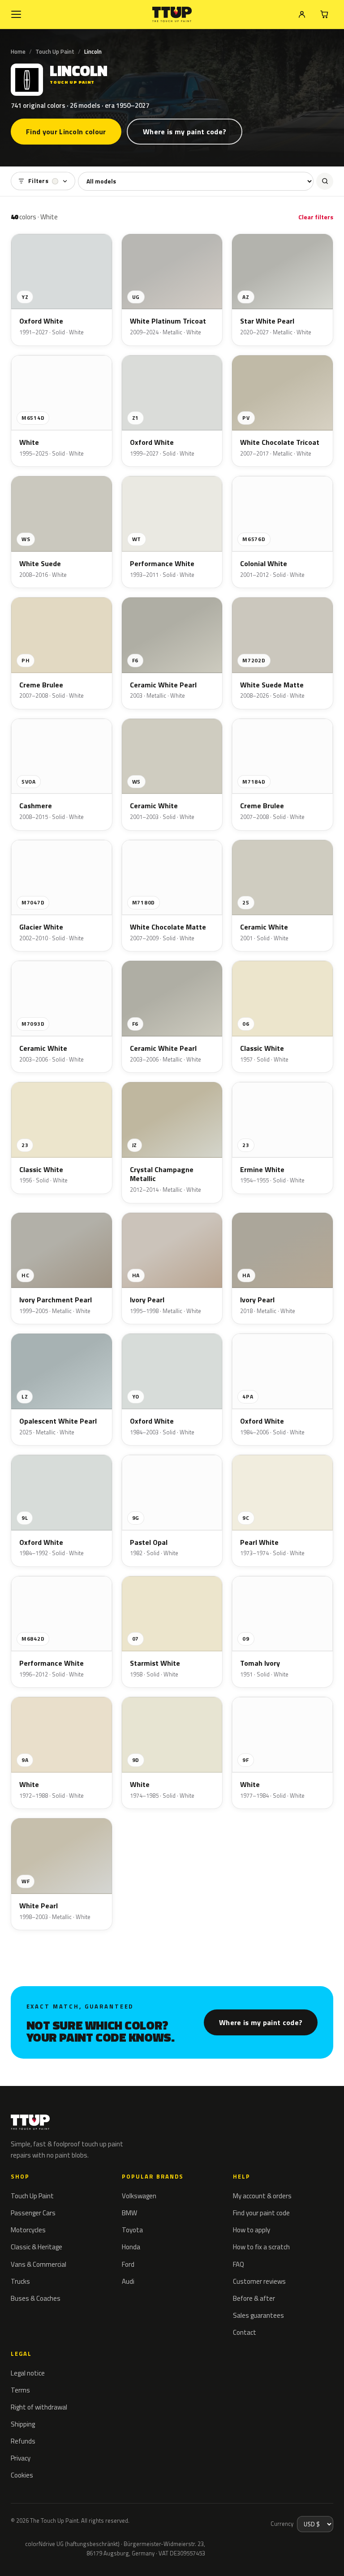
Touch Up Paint (55, 51)
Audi (128, 2281)
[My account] (302, 14)
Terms (20, 2390)
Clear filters (316, 217)
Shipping (23, 2424)
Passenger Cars (33, 2213)
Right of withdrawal (39, 2407)
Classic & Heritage (37, 2247)
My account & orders (262, 2196)
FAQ (239, 2264)
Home (18, 51)
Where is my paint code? (185, 132)
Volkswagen (139, 2196)
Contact (245, 2332)
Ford (128, 2264)
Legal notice (28, 2373)
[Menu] (16, 14)
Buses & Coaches (36, 2298)
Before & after (254, 2298)
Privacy (21, 2458)
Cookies (22, 2475)
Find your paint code (261, 2213)
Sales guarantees (258, 2315)
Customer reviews (259, 2281)
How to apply (252, 2230)
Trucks (20, 2281)
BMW (129, 2213)
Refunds (23, 2441)
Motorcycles (28, 2230)
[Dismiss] (39, 2557)
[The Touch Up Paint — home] (172, 15)
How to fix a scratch (261, 2247)
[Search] (325, 181)
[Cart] (324, 14)
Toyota (132, 2230)
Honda (131, 2247)
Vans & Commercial (39, 2264)
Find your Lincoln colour (66, 132)
